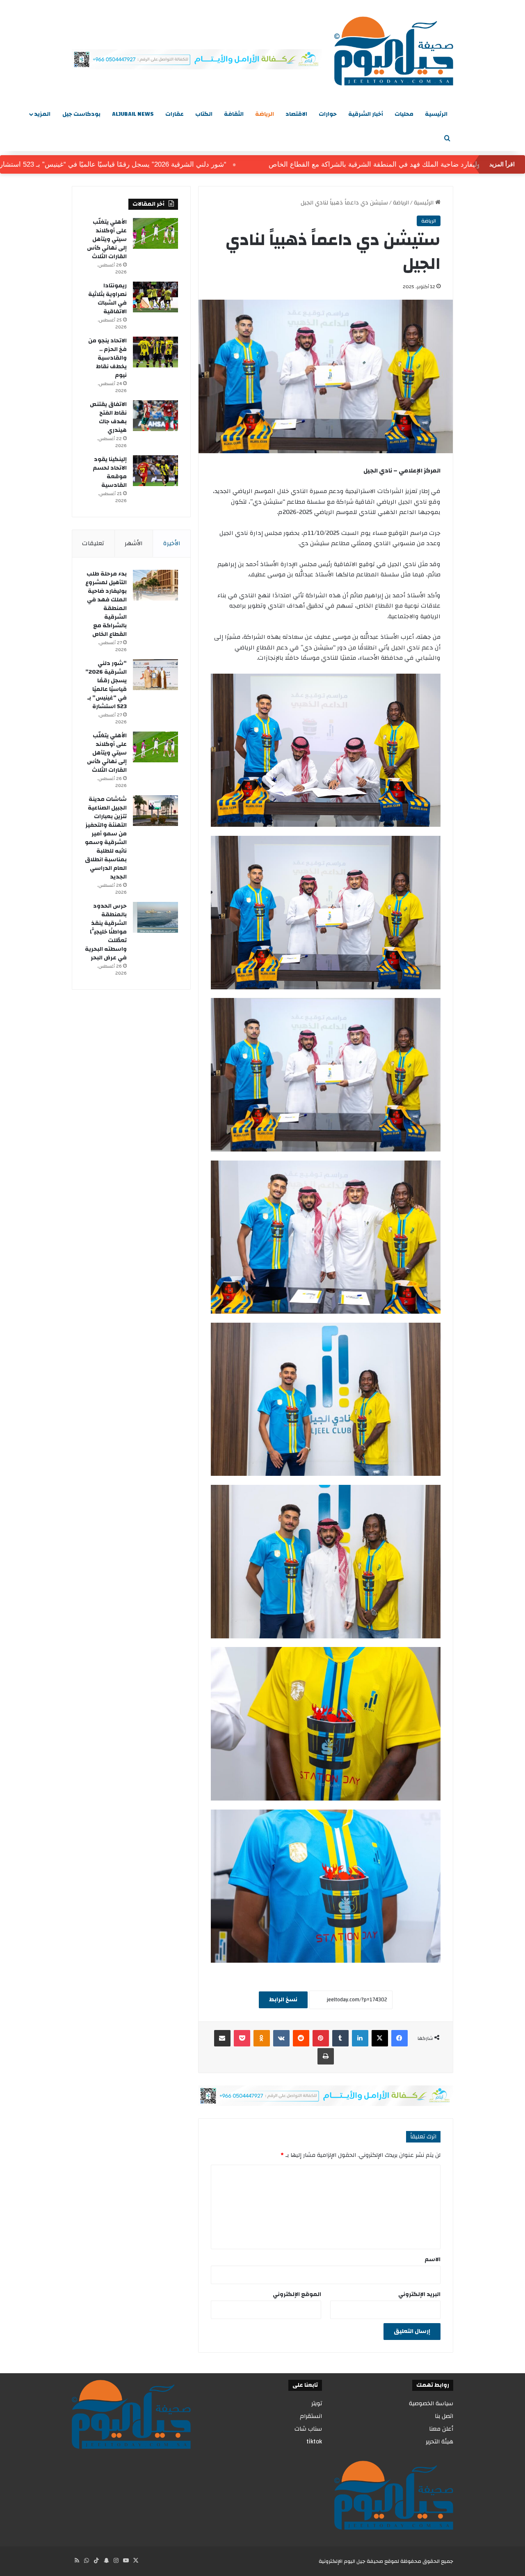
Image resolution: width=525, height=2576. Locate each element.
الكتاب (204, 114)
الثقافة (234, 114)
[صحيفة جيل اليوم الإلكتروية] (394, 51)
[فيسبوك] (399, 2038)
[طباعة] (326, 2056)
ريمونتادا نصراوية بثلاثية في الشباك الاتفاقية (107, 299)
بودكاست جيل (81, 114)
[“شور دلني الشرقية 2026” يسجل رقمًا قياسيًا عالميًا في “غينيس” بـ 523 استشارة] (155, 675)
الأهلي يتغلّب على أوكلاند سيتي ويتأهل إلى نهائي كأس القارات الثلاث (107, 239)
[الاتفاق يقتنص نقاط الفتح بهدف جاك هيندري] (155, 416)
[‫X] (380, 2038)
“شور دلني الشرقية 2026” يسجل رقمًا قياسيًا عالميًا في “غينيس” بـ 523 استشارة (168, 164)
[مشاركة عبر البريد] (222, 2038)
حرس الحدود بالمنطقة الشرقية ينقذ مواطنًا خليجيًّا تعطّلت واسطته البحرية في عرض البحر (106, 932)
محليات (404, 114)
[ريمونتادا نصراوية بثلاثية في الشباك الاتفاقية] (155, 297)
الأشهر (134, 543)
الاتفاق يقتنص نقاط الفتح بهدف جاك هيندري (108, 417)
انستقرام (311, 2416)
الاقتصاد (296, 114)
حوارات (328, 114)
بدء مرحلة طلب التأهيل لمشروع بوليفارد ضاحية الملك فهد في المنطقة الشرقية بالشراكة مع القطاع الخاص (106, 604)
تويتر (317, 2403)
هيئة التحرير (439, 2442)
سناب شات (308, 2429)
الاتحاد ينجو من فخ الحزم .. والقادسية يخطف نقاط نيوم (107, 358)
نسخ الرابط (283, 2000)
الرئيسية (436, 114)
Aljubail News (133, 114)
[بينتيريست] (321, 2038)
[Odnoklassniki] (262, 2038)
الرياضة (265, 114)
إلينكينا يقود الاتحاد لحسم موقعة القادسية (110, 472)
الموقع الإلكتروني (297, 2294)
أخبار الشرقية (366, 114)
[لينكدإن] (360, 2038)
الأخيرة (172, 543)
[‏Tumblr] (340, 2038)
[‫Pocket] (242, 2038)
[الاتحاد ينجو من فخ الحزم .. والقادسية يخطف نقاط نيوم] (155, 352)
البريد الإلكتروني (419, 2294)
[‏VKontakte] (281, 2038)
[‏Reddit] (301, 2038)
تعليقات (93, 543)
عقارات (175, 114)
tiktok (314, 2442)
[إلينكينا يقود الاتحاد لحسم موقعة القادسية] (155, 471)
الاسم (433, 2259)
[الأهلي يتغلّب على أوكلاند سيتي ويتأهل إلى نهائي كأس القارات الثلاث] (155, 233)
